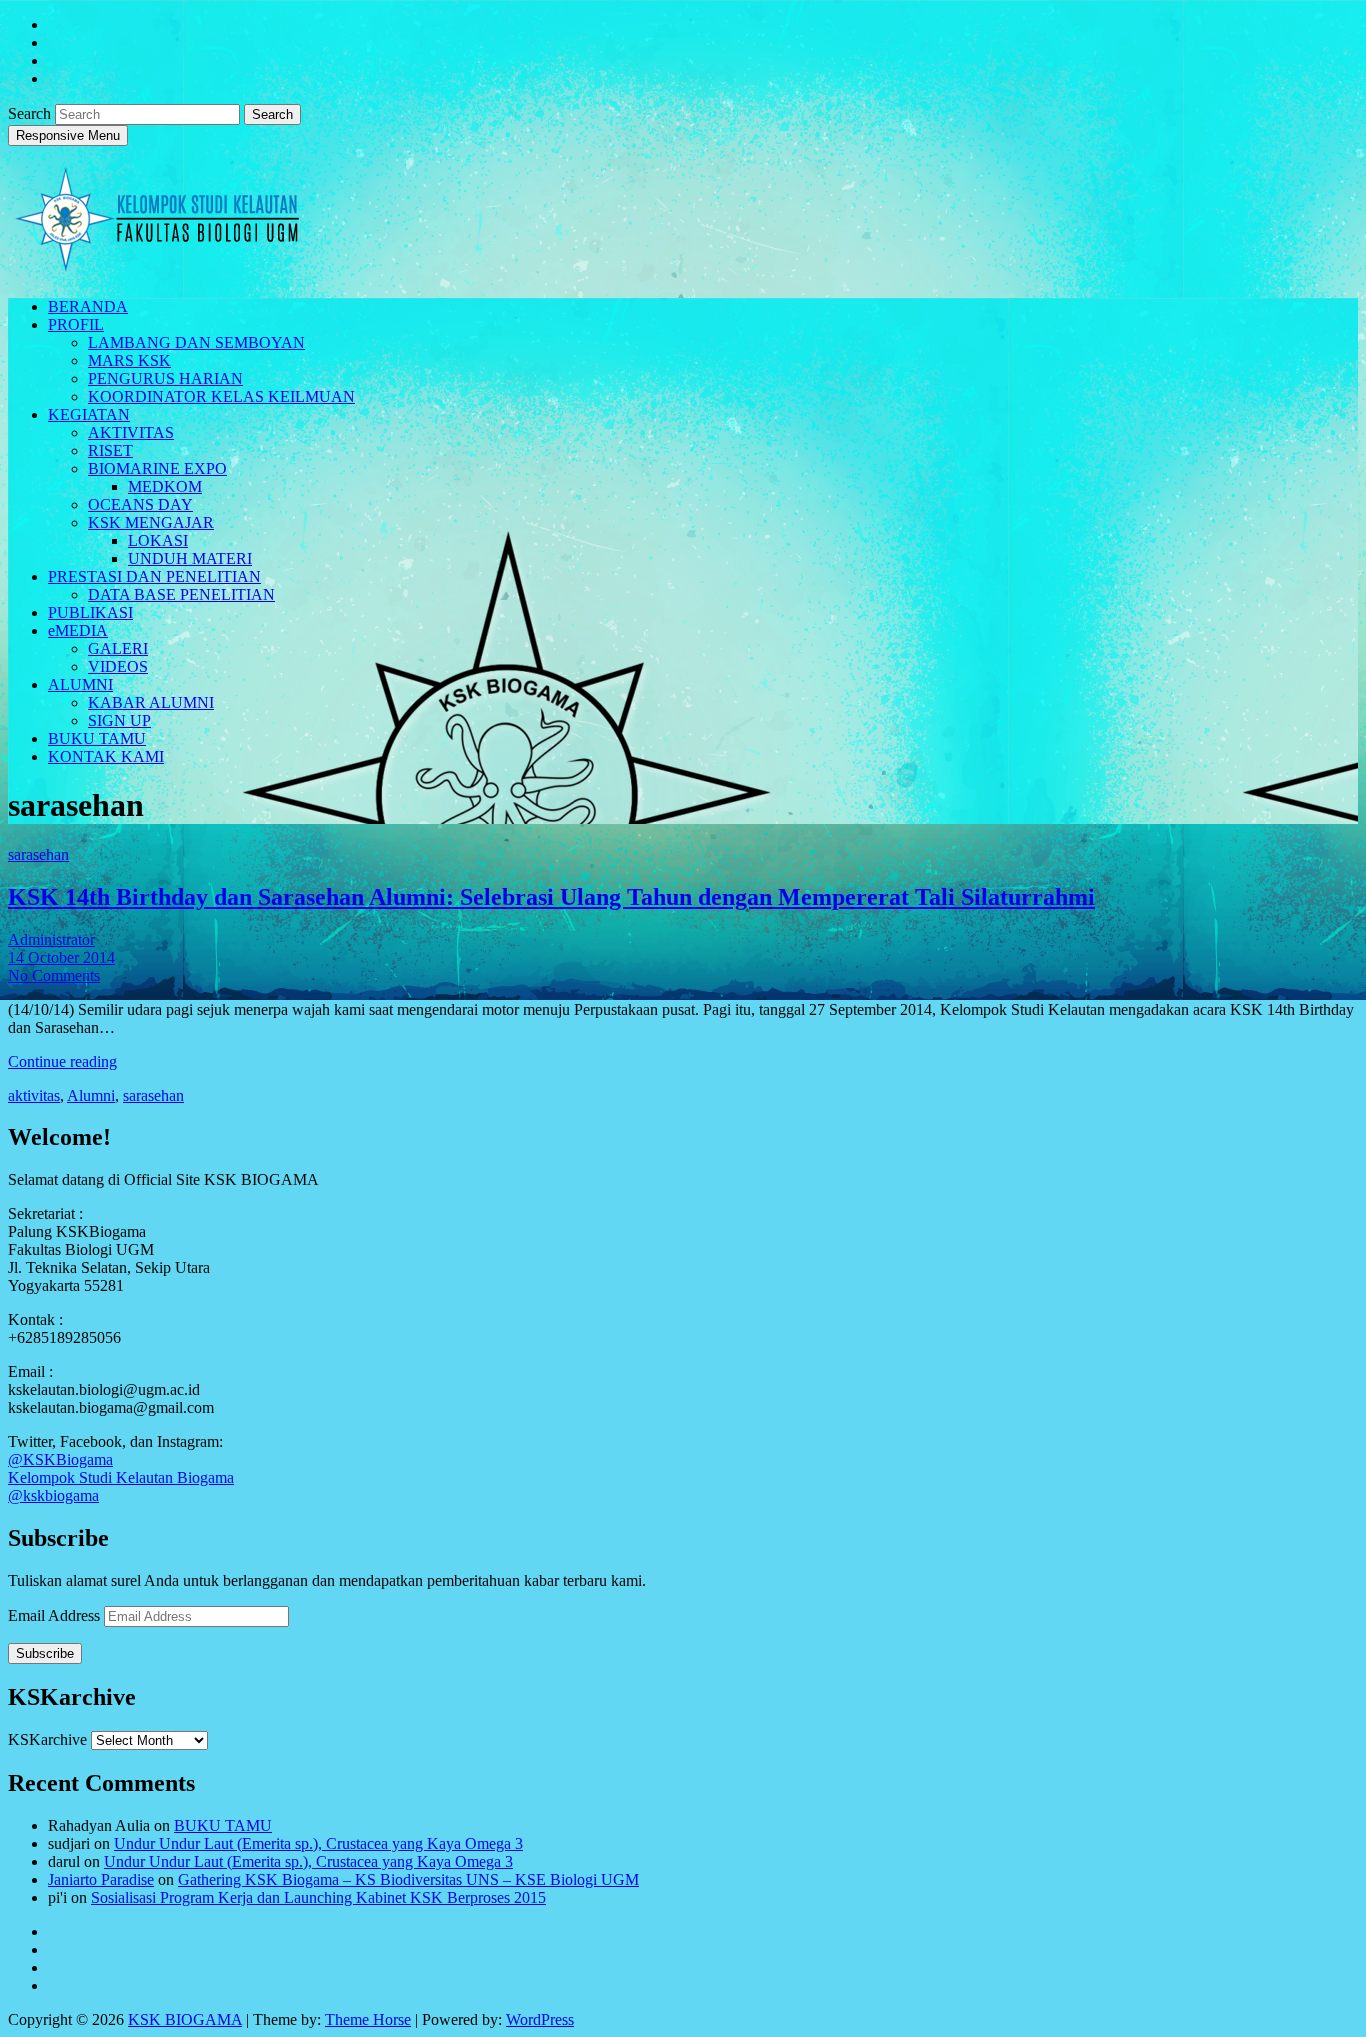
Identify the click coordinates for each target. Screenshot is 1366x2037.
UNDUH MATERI (190, 558)
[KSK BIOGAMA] (158, 264)
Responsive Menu (68, 135)
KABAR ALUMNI (151, 702)
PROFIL (76, 324)
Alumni (91, 1095)
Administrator (51, 939)
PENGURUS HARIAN (165, 378)
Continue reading (62, 1061)
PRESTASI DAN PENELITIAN (154, 576)
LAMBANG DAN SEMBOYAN (196, 342)
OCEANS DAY (140, 504)
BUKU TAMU (97, 738)
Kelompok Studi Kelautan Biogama (121, 1477)
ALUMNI (80, 684)
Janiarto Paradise (101, 1879)
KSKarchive (47, 1739)
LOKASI (158, 540)
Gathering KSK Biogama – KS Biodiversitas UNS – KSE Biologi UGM (408, 1879)
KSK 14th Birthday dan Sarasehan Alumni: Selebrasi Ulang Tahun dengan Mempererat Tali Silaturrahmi (551, 897)
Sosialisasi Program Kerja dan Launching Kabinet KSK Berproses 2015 (318, 1897)
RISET (110, 450)
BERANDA (88, 306)
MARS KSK (129, 360)
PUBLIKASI (90, 612)
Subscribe (45, 1653)
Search (31, 113)
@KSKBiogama (60, 1459)
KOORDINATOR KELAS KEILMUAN (221, 396)
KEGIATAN (89, 414)
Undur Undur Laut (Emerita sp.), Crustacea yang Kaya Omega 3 (318, 1843)
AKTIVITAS (131, 432)
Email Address (56, 1615)
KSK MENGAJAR (151, 522)
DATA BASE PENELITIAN (181, 594)
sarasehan (38, 854)
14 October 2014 (61, 957)
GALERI (118, 648)
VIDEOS (118, 666)
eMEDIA (78, 630)
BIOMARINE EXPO (157, 468)
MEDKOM (165, 486)
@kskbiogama (53, 1495)
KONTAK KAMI (106, 756)
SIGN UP (119, 720)
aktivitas (34, 1095)
